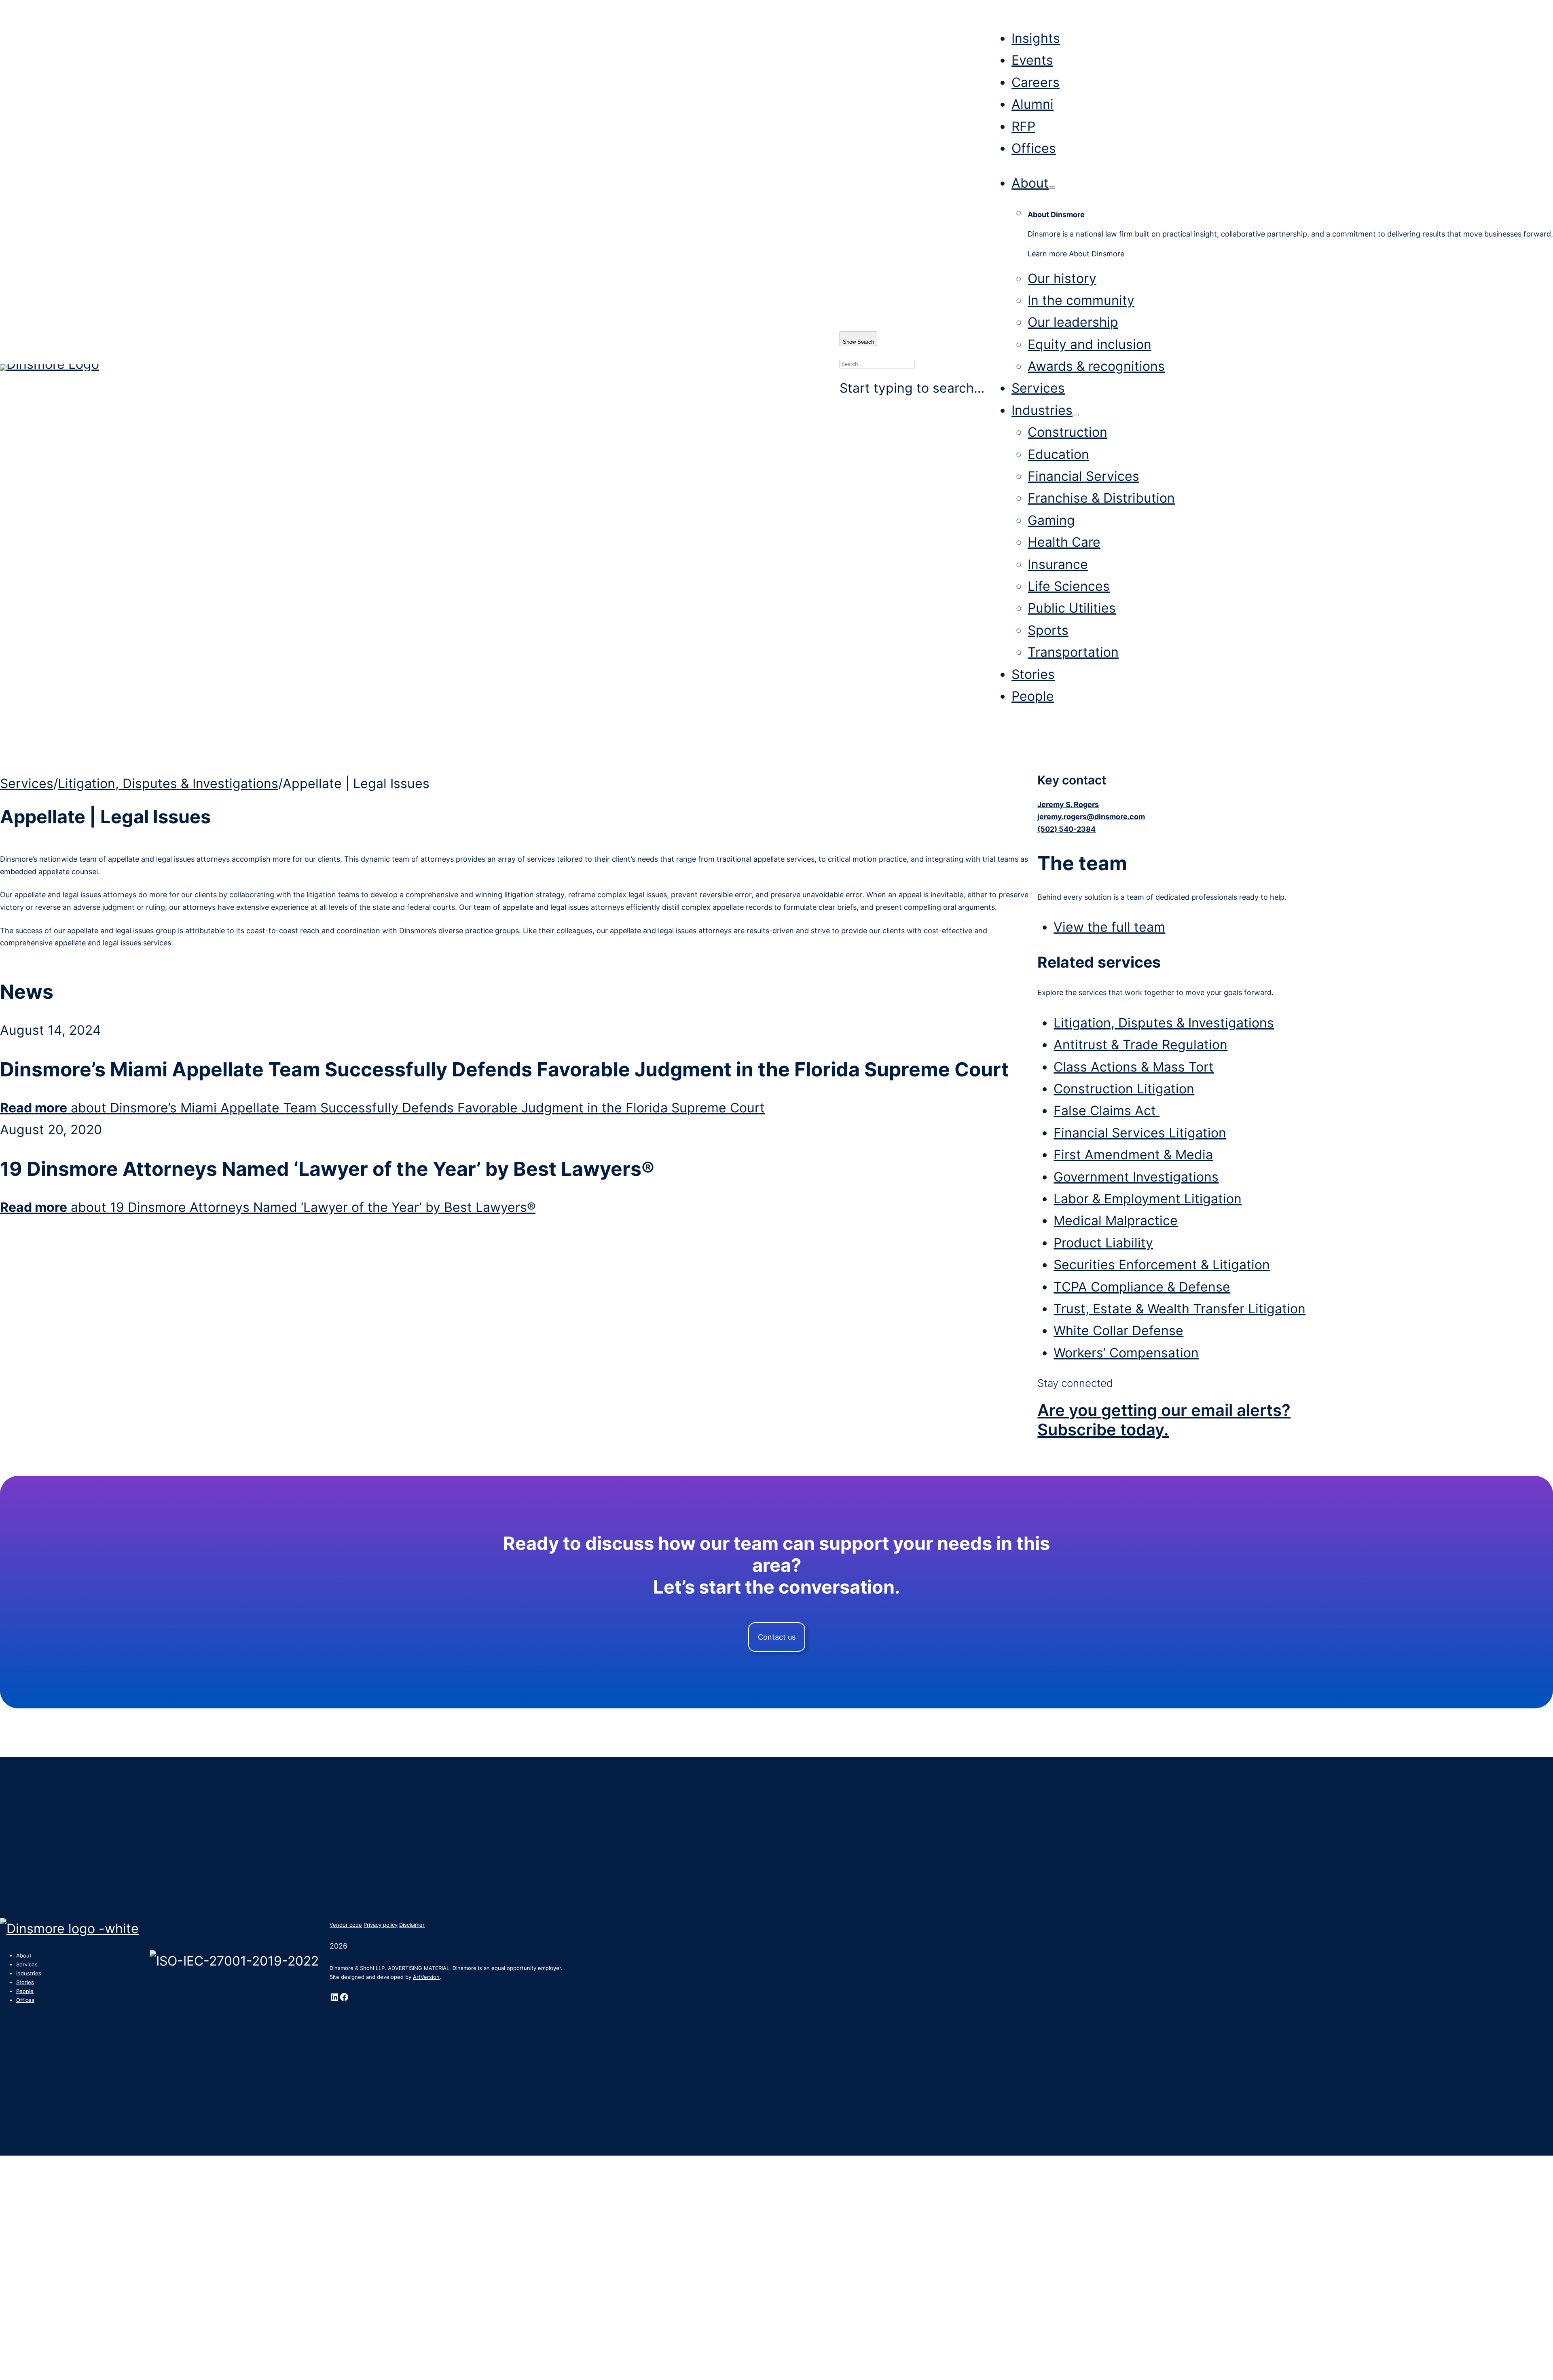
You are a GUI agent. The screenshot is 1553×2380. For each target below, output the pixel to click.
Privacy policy (381, 1925)
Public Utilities (1072, 608)
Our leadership (1073, 322)
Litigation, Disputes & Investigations (168, 783)
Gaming (1051, 520)
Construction (1067, 432)
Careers (1036, 82)
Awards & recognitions (1096, 366)
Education (1058, 454)
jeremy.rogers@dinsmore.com (1091, 817)
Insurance (1058, 564)
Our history (1062, 278)
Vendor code (346, 1925)
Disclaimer (412, 1925)
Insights (1036, 38)
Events (1032, 60)
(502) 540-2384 (1066, 829)
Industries (1042, 410)
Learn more (1076, 254)
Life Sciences (1069, 586)
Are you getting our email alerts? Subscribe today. (1164, 1420)
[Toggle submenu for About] (1052, 188)
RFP (1023, 126)
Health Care (1064, 542)
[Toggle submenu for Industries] (1076, 415)
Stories (1033, 674)
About (1030, 183)
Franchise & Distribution (1101, 498)
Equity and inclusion (1090, 344)
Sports (1048, 630)
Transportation (1073, 652)
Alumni (1033, 104)
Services (1038, 388)
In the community (1081, 300)
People (1033, 696)
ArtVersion (426, 1977)
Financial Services (1083, 476)
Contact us (777, 1637)
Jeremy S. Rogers (1068, 804)
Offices (1034, 148)
